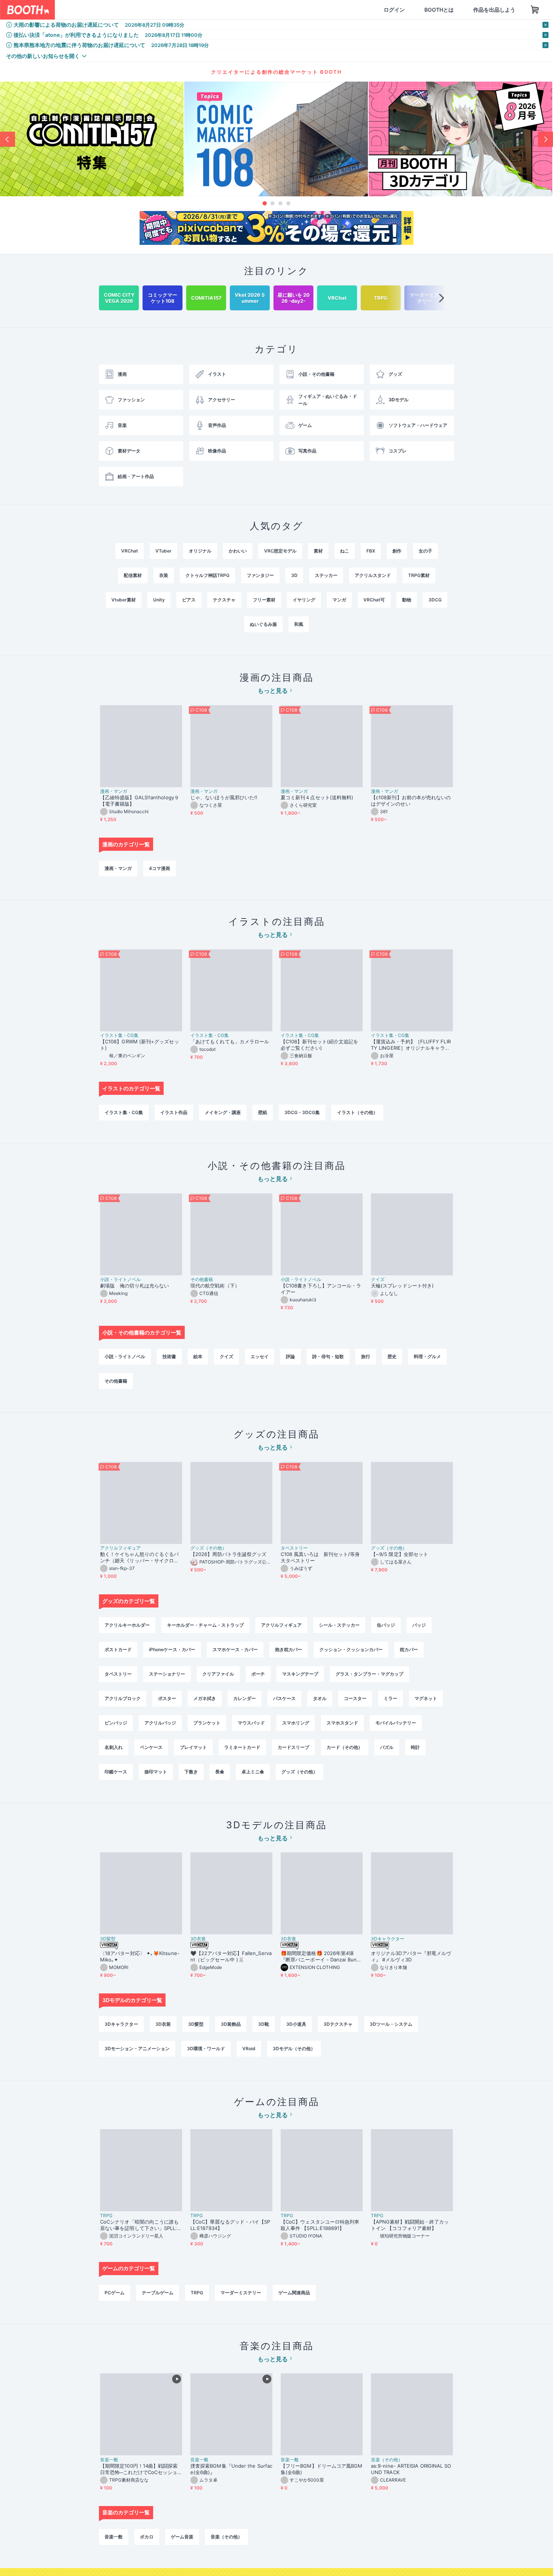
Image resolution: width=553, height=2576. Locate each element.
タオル (320, 1698)
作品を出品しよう (458, 10)
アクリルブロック (123, 1698)
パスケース (284, 1698)
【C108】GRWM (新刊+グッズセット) (140, 1045)
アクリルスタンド (373, 575)
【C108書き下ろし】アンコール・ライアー (321, 1289)
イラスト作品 (174, 1112)
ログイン (358, 10)
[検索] (220, 10)
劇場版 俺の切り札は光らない (134, 1286)
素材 (318, 551)
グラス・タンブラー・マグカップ (369, 1674)
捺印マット (156, 1772)
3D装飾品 (231, 2024)
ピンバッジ (116, 1723)
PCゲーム (115, 2293)
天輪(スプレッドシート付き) (402, 1286)
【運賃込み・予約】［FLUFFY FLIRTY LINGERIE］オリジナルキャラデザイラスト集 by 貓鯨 (411, 1045)
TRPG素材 (419, 575)
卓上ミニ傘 (253, 1772)
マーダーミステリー (241, 2293)
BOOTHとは (403, 10)
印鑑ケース (116, 1772)
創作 (397, 551)
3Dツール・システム (391, 2024)
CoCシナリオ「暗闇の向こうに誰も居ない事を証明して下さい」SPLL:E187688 (140, 2225)
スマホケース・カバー (235, 1649)
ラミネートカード (242, 1747)
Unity (159, 600)
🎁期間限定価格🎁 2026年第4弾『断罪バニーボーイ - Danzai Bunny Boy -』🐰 (321, 1957)
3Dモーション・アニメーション (137, 2049)
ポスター (167, 1698)
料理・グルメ (427, 1356)
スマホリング (296, 1723)
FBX (371, 551)
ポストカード (118, 1649)
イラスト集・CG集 (119, 1035)
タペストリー (294, 1548)
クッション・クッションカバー (351, 1649)
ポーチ (258, 1674)
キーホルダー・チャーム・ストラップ (205, 1625)
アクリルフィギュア (120, 1548)
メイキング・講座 (223, 1112)
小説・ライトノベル (120, 1280)
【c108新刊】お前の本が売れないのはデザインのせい (411, 801)
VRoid (249, 2049)
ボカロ (147, 2537)
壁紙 (263, 1112)
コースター (355, 1698)
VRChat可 (374, 600)
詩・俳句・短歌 (328, 1356)
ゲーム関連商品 (294, 2293)
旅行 (366, 1356)
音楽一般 (109, 2460)
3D (294, 575)
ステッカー (326, 575)
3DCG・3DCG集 (302, 1112)
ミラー (390, 1698)
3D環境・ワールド (206, 2049)
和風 (299, 624)
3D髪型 (108, 1939)
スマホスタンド (342, 1723)
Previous (8, 139)
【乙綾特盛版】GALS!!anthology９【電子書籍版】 (140, 801)
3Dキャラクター (388, 1939)
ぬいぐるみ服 (263, 624)
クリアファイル (218, 1674)
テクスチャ (224, 600)
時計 (415, 1747)
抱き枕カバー (289, 1649)
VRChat (130, 551)
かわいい (238, 551)
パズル (387, 1747)
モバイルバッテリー (396, 1723)
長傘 (220, 1772)
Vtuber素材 (124, 600)
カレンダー (245, 1698)
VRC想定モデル (280, 551)
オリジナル (200, 551)
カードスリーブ (293, 1747)
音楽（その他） (387, 2460)
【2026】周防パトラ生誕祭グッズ (228, 1554)
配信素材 (133, 575)
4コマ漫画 (160, 868)
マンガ (339, 600)
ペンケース (151, 1747)
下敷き (191, 1772)
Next (545, 139)
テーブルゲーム (158, 2293)
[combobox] (143, 10)
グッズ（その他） (208, 1548)
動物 (407, 600)
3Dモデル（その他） (294, 2049)
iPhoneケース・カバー (172, 1649)
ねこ (345, 551)
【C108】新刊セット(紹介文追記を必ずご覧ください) (319, 1045)
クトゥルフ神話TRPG (207, 575)
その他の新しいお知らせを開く (43, 56)
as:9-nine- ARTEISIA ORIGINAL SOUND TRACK (411, 2469)
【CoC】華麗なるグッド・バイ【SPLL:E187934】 (230, 2225)
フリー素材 (264, 600)
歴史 (392, 1356)
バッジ (419, 1625)
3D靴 (264, 2024)
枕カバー (409, 1649)
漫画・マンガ (114, 791)
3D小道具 (296, 2024)
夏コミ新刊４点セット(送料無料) (319, 797)
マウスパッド (251, 1723)
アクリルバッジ (160, 1723)
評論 (290, 1356)
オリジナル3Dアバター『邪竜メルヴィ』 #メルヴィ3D (411, 1956)
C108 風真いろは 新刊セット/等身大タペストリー (320, 1557)
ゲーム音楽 (182, 2537)
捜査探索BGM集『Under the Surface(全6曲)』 (231, 2469)
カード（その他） (345, 1747)
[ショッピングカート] (499, 10)
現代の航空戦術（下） (215, 1286)
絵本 (198, 1356)
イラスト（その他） (357, 1112)
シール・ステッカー (339, 1625)
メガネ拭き (205, 1698)
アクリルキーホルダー (127, 1625)
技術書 (169, 1356)
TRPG (106, 2216)
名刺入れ (114, 1747)
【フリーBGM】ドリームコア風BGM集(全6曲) (321, 2469)
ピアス (189, 600)
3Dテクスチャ (338, 2024)
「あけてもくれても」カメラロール (230, 1041)
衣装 (164, 575)
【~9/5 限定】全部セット (400, 1554)
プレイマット (193, 1747)
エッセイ (260, 1356)
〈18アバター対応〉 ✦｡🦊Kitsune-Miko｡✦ (140, 1956)
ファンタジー (260, 575)
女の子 (425, 551)
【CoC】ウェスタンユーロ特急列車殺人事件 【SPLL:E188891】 (320, 2225)
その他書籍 (202, 1280)
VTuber (163, 551)
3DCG (435, 600)
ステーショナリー (167, 1674)
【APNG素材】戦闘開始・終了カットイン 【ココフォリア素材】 (410, 2225)
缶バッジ (386, 1625)
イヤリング (304, 600)
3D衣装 (198, 1939)
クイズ (378, 1280)
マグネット (426, 1698)
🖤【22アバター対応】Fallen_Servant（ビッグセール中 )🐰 (231, 1956)
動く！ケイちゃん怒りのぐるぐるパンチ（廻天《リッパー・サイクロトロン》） (139, 1557)
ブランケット (207, 1723)
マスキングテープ (300, 1674)
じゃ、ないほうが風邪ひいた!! (224, 797)
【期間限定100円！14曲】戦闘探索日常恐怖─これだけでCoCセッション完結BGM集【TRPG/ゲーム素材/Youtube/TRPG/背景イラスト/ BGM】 (141, 2469)
